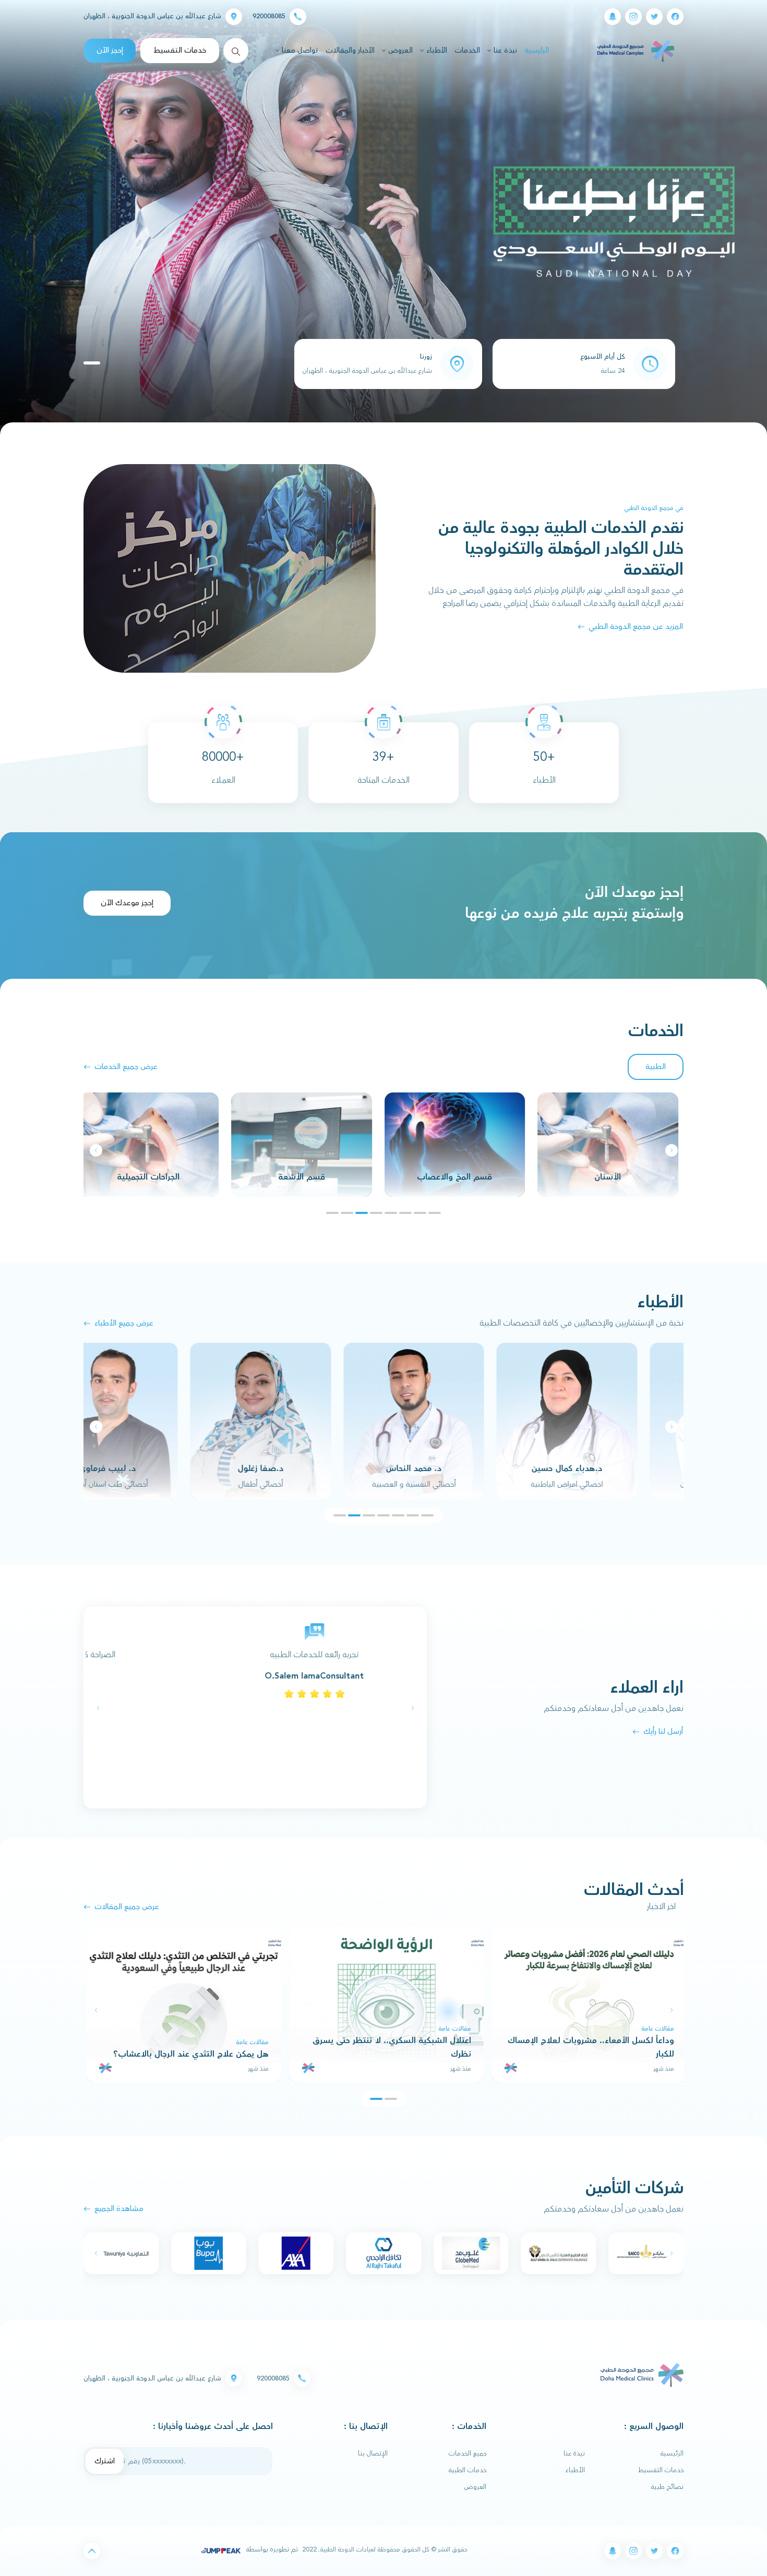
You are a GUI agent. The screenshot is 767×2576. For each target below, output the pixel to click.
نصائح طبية (667, 2487)
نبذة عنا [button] (504, 51)
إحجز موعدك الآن (127, 903)
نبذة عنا (574, 2453)
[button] (96, 1150)
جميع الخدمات (468, 2453)
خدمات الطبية (468, 2470)
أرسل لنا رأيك (663, 1731)
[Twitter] (654, 17)
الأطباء (575, 2470)
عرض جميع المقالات (127, 1907)
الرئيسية (535, 50)
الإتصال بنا (373, 2453)
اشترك (105, 2461)
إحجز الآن (110, 50)
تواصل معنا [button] (299, 51)
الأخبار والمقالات (350, 51)
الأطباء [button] (436, 51)
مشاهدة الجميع (119, 2209)
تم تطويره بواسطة (271, 2549)
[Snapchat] (613, 17)
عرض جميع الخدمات (126, 1067)
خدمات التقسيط (180, 50)
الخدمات (467, 51)
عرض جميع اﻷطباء (124, 1323)
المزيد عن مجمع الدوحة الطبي (636, 627)
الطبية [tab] (656, 1067)
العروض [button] (399, 51)
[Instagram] (633, 17)
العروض (475, 2487)
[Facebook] (675, 17)
